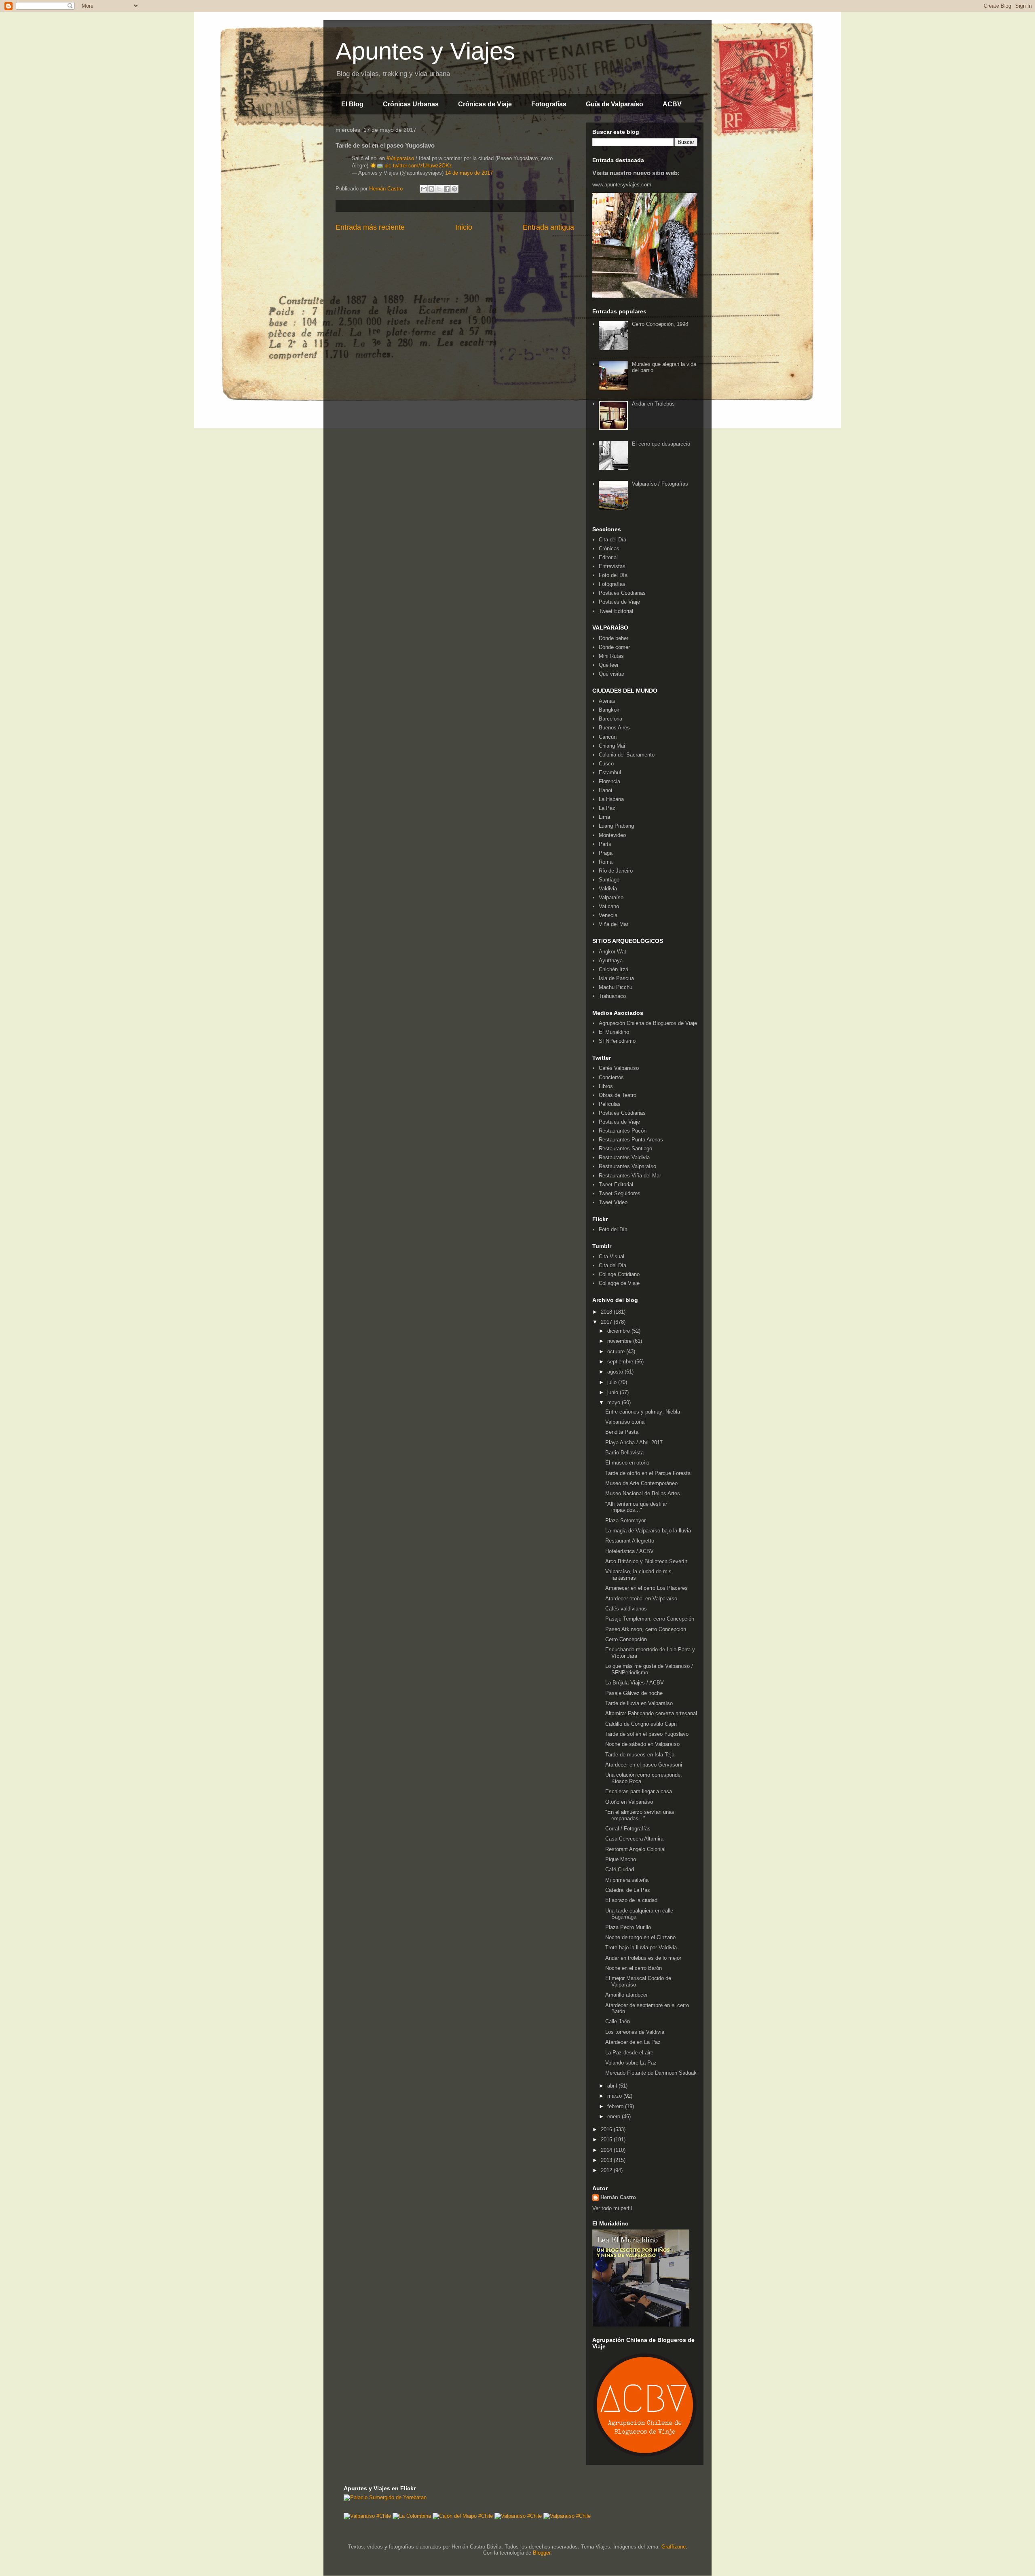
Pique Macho (621, 1859)
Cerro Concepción (626, 1639)
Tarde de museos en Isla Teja (640, 1755)
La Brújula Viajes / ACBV (635, 1683)
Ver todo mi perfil (612, 2208)
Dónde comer (614, 647)
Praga (606, 853)
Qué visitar (611, 674)
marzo (615, 2096)
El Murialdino (614, 1032)
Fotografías (549, 104)
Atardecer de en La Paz (633, 2042)
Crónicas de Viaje (485, 104)
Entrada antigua (548, 227)
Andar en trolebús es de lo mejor (643, 1958)
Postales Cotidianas (622, 593)
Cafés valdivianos (626, 1609)
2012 (607, 2170)
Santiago (609, 880)
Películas (610, 1104)
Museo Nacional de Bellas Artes (643, 1493)
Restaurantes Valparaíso (627, 1166)
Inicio (464, 227)
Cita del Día (613, 540)
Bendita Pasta (622, 1432)
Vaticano (609, 906)
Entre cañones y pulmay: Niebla (643, 1412)
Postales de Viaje (619, 602)
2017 (607, 1322)
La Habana (611, 799)
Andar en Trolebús (653, 404)
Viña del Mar (614, 924)
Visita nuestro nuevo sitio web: (636, 173)
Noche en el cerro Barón (634, 1968)
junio (614, 1392)
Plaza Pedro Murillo (628, 1927)
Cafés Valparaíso (619, 1068)
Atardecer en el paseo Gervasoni (644, 1765)
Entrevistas (612, 566)
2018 (607, 1312)
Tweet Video (613, 1202)
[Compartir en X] (439, 189)
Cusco (606, 764)
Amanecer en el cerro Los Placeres (646, 1588)
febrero (616, 2106)
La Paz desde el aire (629, 2053)
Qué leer (609, 665)
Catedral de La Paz (628, 1890)
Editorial (608, 557)
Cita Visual (611, 1256)
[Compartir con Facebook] (447, 189)
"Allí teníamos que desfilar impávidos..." (636, 1507)
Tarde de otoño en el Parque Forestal (648, 1473)
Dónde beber (614, 638)
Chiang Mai (612, 746)
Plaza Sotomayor (625, 1520)
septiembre (621, 1362)
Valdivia (608, 889)
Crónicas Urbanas (411, 104)
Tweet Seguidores (620, 1193)
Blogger (542, 2553)
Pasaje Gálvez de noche (634, 1693)
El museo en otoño (627, 1463)
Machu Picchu (616, 987)
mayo (615, 1402)
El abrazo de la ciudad (631, 1900)
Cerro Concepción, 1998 (660, 324)
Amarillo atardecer (626, 1995)
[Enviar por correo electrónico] (424, 189)
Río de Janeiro (616, 871)
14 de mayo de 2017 (469, 173)
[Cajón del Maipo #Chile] (463, 2516)
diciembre (619, 1331)
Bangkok (609, 710)
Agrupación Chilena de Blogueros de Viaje (648, 1023)
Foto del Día (613, 575)
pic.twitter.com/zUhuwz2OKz (418, 166)
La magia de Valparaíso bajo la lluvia (648, 1531)
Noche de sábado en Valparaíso (642, 1744)
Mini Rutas (611, 656)
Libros (606, 1086)
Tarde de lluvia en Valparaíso (639, 1703)
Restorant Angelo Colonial (635, 1849)
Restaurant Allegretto (630, 1541)
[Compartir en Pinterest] (454, 189)
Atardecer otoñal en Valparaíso (641, 1599)
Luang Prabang (616, 826)
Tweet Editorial (616, 611)
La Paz (607, 808)
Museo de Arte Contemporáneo (641, 1483)
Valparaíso (611, 897)
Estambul (610, 772)
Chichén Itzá (614, 969)
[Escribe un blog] (431, 189)
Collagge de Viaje (619, 1283)
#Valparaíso (400, 158)
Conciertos (611, 1077)
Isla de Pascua (616, 978)
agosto (616, 1372)
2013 (607, 2160)
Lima (604, 817)
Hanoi (605, 790)
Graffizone (674, 2547)
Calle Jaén (618, 2021)
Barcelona (610, 719)
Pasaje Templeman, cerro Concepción (650, 1619)
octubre (617, 1351)
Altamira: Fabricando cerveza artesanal (651, 1713)
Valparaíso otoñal (625, 1422)
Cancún (608, 737)
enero (615, 2116)
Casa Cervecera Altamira (634, 1839)
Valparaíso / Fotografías (660, 484)
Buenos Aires (614, 728)
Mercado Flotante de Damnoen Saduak (651, 2073)
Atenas (607, 701)
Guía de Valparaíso (615, 104)
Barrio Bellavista (624, 1453)
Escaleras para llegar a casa (639, 1791)
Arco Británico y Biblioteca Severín (646, 1561)
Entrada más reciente (370, 227)
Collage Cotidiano (619, 1274)
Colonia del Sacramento (627, 755)
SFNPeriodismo (617, 1041)
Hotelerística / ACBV (629, 1551)
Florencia (609, 781)
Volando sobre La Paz (631, 2063)
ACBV (672, 104)
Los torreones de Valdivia (635, 2032)
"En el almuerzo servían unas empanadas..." (640, 1815)
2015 (607, 2140)
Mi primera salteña (627, 1880)
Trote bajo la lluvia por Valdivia (642, 1947)
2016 (607, 2129)
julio (613, 1382)
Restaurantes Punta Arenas (631, 1140)
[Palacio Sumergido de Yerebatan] (385, 2497)
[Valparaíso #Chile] (367, 2516)
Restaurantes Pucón (623, 1131)
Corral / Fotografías (628, 1829)
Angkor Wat (613, 952)
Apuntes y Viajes (425, 51)
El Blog (352, 104)
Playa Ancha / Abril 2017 (634, 1442)
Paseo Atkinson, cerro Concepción (646, 1629)
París (605, 844)
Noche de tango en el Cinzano (640, 1937)
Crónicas (609, 548)
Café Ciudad (620, 1869)
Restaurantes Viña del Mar (630, 1176)
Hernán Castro (618, 2197)
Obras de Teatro (618, 1095)
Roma (606, 862)
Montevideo (612, 835)
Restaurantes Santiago (625, 1149)
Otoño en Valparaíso (629, 1802)
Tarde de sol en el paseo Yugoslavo (647, 1734)
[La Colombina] (412, 2516)
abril (613, 2086)
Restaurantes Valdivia (624, 1157)
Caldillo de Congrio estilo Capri (641, 1724)
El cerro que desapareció (661, 444)
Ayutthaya (611, 960)
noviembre (620, 1341)
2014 (607, 2150)
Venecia (608, 915)
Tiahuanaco (612, 996)
